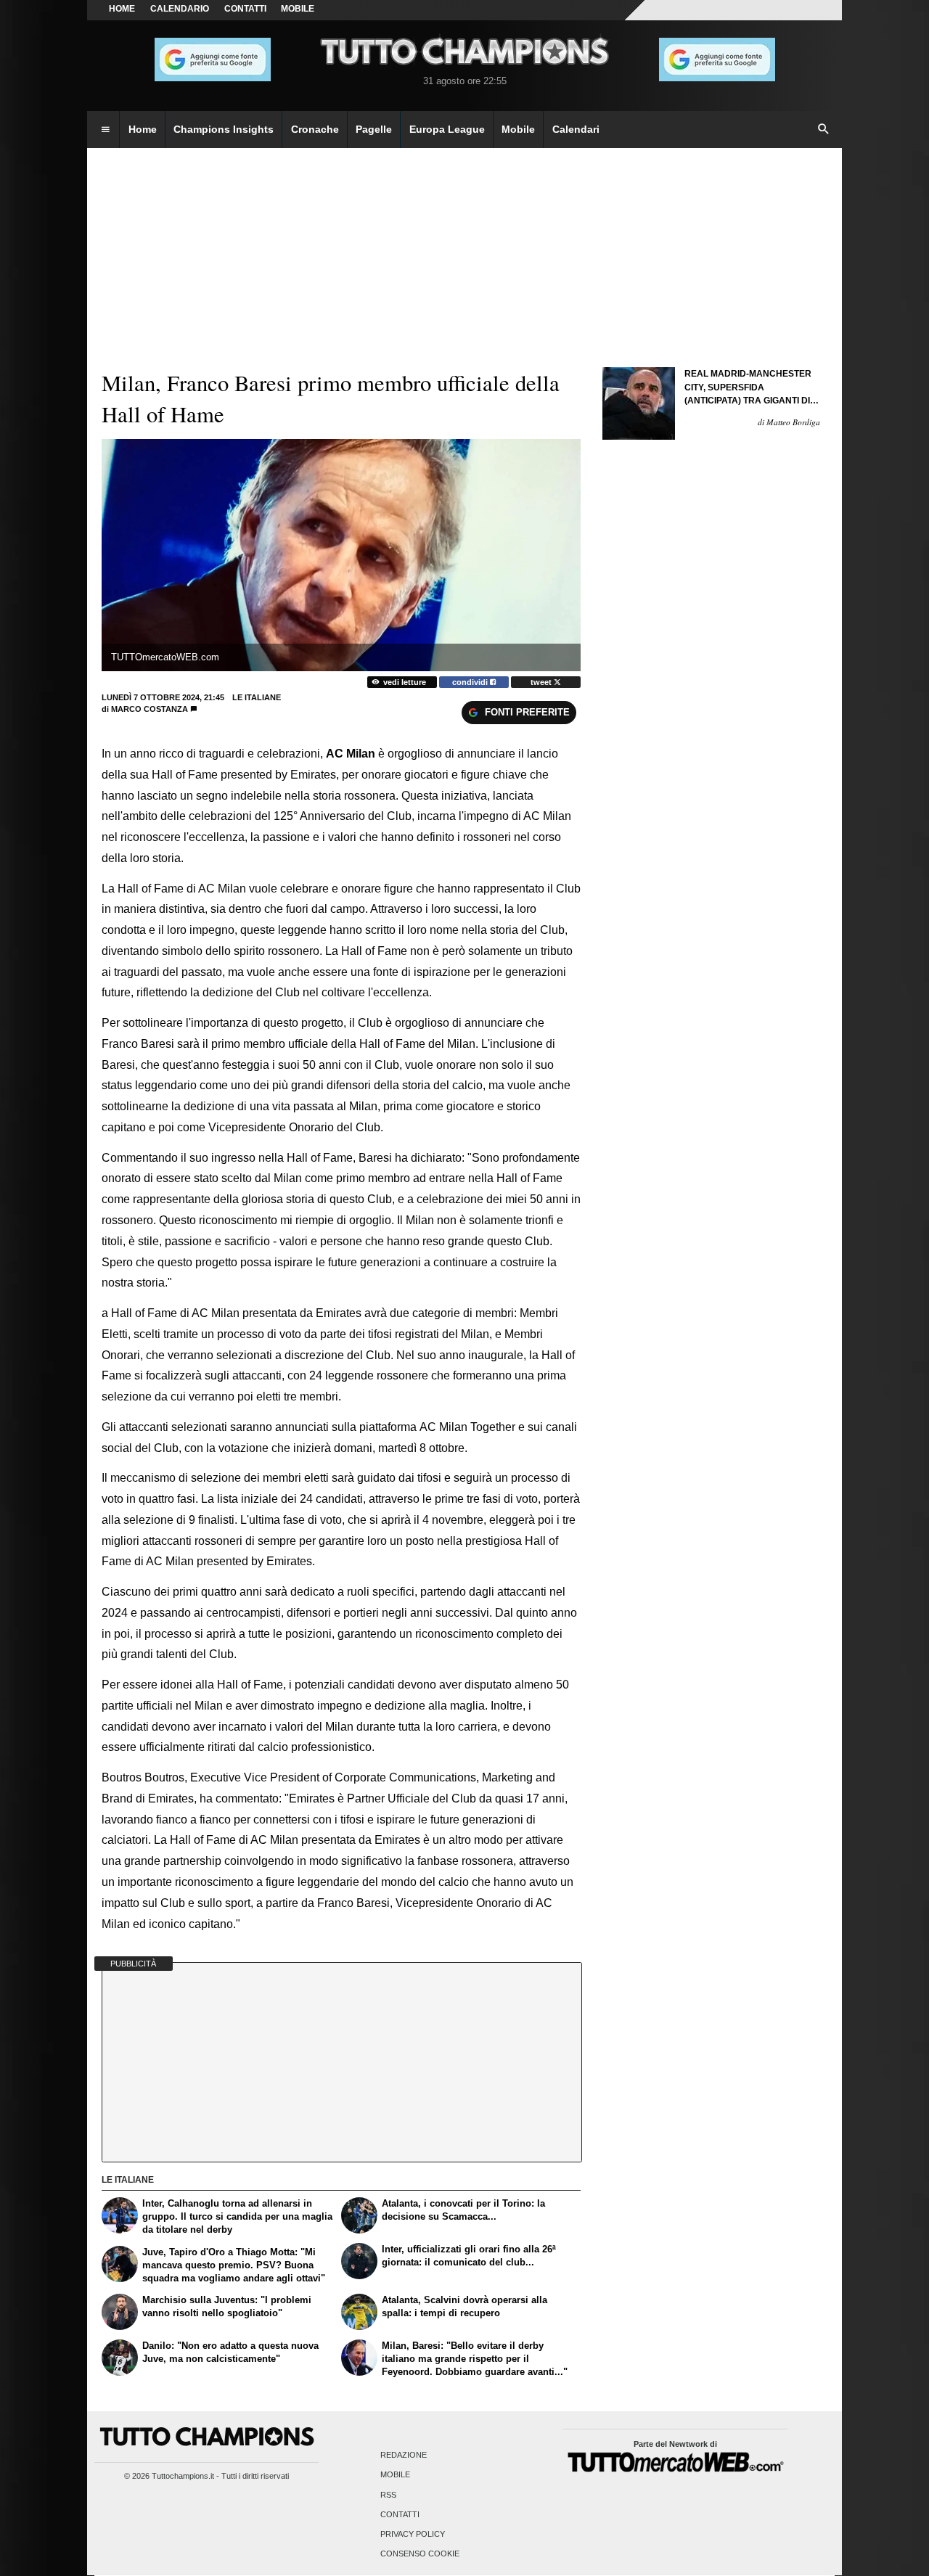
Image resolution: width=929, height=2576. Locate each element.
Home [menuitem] (143, 129)
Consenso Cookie (420, 2554)
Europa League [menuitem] (447, 129)
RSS (388, 2495)
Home (122, 9)
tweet (542, 682)
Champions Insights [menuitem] (224, 129)
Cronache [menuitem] (315, 129)
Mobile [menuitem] (518, 129)
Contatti (400, 2514)
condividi (471, 682)
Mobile (395, 2475)
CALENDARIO (180, 9)
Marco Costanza (150, 709)
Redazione (404, 2456)
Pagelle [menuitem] (374, 129)
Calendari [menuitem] (576, 129)
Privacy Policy (413, 2534)
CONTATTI (245, 9)
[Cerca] (824, 130)
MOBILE (298, 9)
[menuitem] (105, 130)
